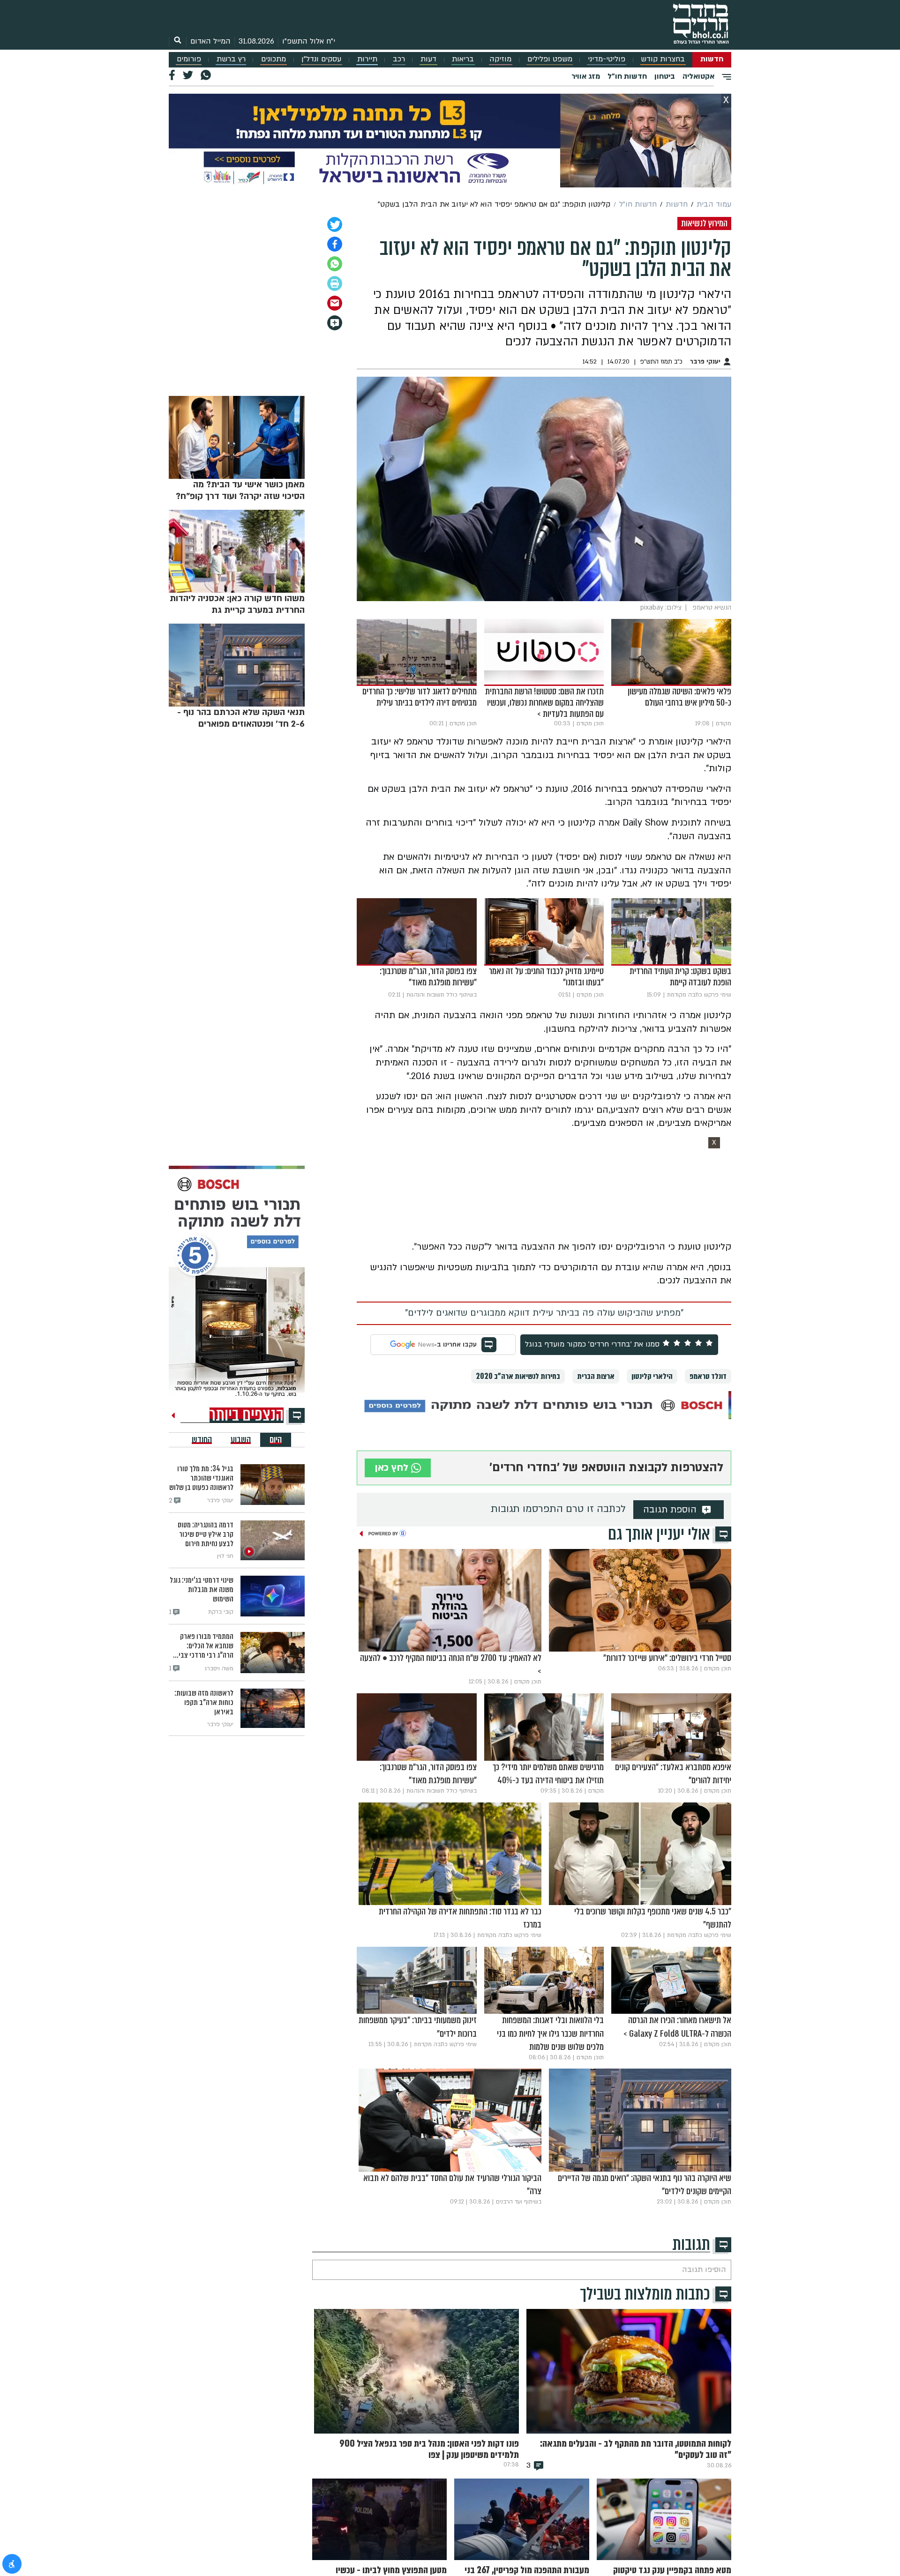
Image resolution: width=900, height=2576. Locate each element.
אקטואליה (698, 76)
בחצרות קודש (663, 59)
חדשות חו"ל (627, 76)
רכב (399, 59)
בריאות (463, 59)
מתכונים (274, 59)
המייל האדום (210, 41)
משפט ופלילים (550, 59)
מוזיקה (500, 59)
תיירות (367, 59)
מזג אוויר (586, 76)
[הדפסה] (335, 283)
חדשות (712, 59)
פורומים (189, 59)
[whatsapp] (335, 264)
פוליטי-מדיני (607, 59)
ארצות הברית (596, 1376)
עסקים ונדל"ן (321, 59)
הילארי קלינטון (652, 1376)
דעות (428, 59)
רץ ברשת (231, 59)
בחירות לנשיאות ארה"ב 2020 (518, 1376)
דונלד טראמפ (708, 1376)
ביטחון (665, 76)
